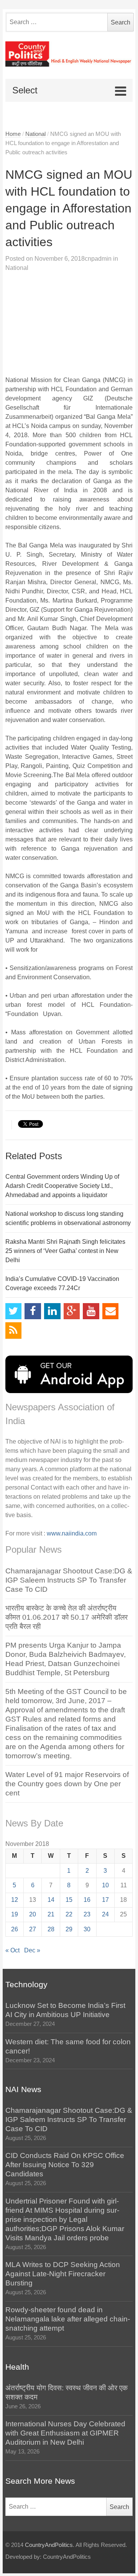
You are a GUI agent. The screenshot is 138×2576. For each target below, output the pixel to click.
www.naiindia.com (72, 1533)
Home (13, 134)
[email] (111, 1311)
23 (87, 1914)
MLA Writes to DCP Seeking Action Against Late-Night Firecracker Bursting (63, 2274)
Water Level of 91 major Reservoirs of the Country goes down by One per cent (67, 1784)
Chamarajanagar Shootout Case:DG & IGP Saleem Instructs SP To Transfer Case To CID (69, 1580)
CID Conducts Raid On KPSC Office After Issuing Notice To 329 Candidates (65, 2165)
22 (69, 1914)
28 (51, 1929)
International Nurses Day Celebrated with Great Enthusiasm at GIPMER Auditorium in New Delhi (65, 2433)
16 (87, 1900)
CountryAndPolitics (49, 2545)
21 (51, 1914)
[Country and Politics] (69, 54)
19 (15, 1914)
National (35, 134)
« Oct (12, 1950)
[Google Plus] (72, 1311)
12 (15, 1900)
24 (105, 1914)
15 (69, 1900)
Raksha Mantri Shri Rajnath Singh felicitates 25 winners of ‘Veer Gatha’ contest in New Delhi (65, 1251)
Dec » (32, 1950)
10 (105, 1885)
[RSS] (14, 1330)
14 (51, 1900)
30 (87, 1929)
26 (15, 1929)
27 (33, 1929)
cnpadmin (98, 259)
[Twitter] (14, 1311)
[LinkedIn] (52, 1311)
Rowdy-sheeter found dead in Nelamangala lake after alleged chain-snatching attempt (68, 2319)
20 (33, 1914)
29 (69, 1929)
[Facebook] (33, 1311)
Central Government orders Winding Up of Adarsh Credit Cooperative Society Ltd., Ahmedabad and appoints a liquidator (62, 1186)
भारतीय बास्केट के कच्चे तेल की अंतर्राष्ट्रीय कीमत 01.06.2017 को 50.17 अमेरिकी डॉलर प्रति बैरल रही (67, 1617)
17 (105, 1900)
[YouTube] (91, 1311)
